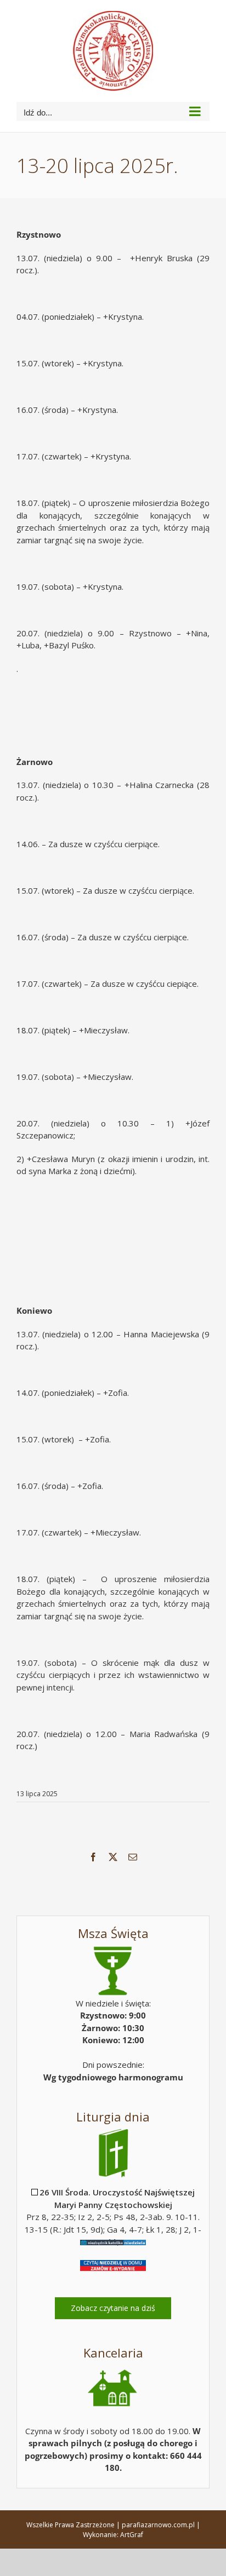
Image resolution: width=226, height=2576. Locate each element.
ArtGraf (132, 2535)
